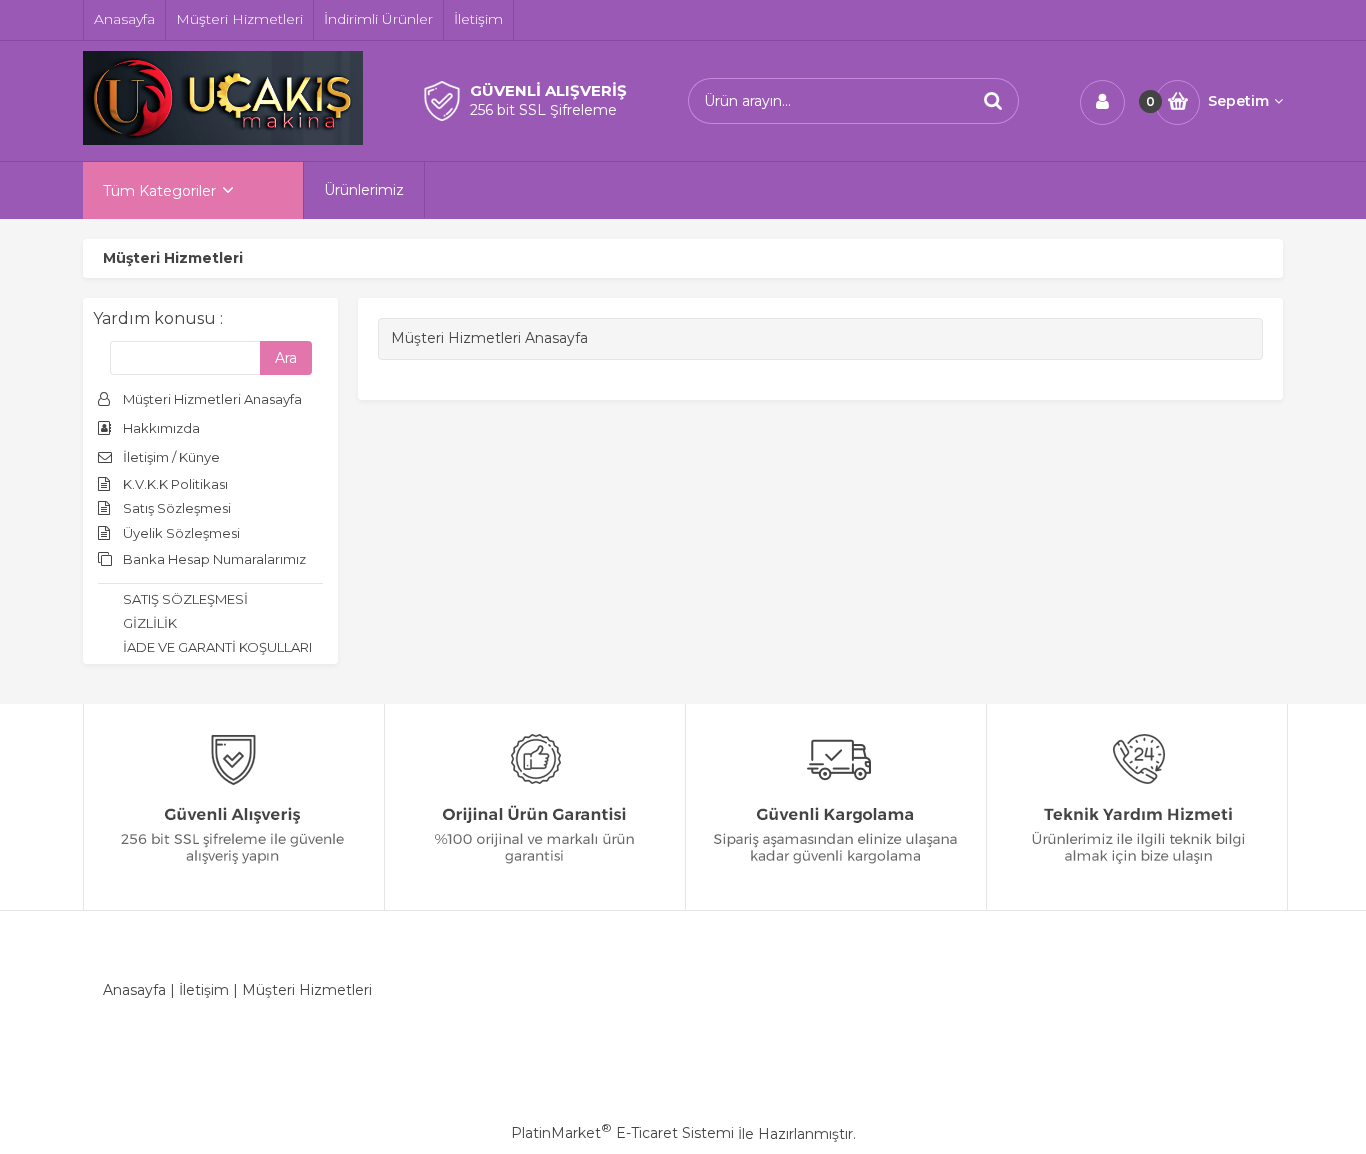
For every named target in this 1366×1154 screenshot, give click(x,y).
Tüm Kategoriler (159, 191)
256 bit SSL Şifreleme (543, 110)
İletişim (204, 990)
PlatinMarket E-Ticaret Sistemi (622, 1133)
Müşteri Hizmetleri (307, 990)
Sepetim (1238, 101)
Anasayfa (134, 990)
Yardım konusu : (158, 318)
